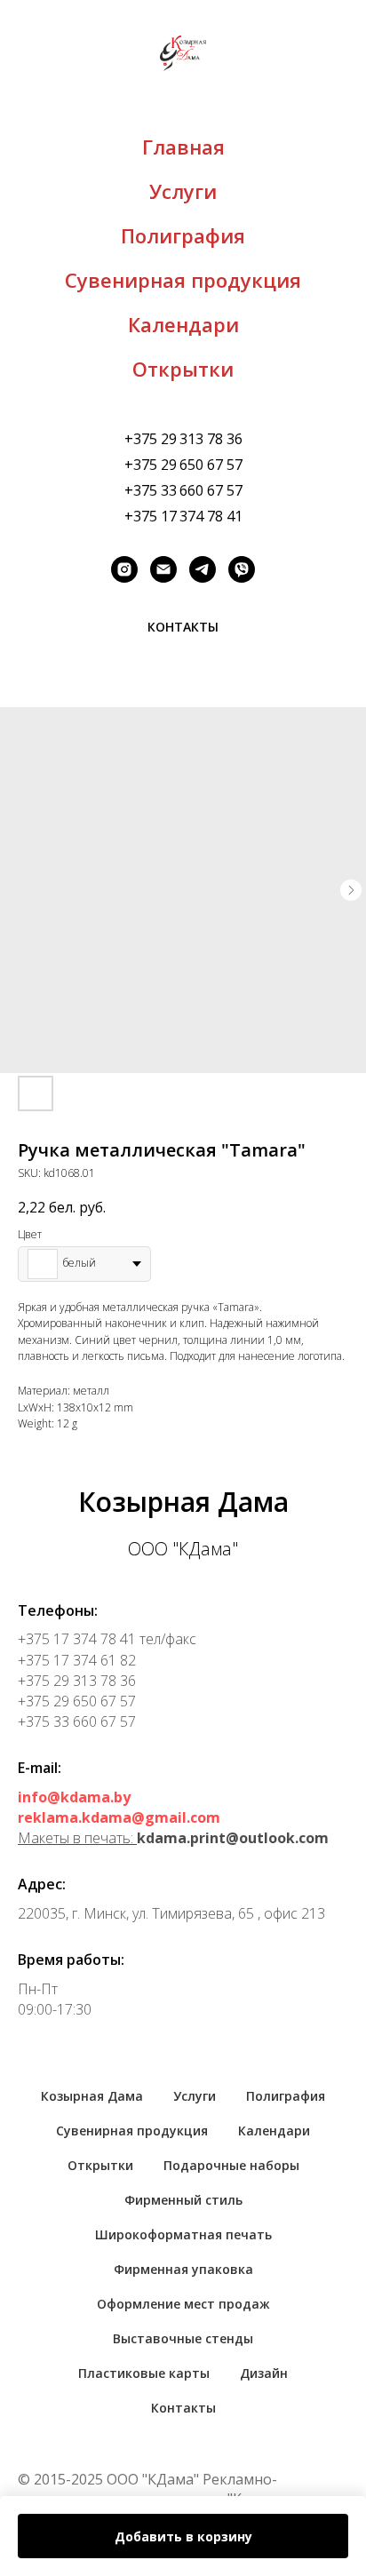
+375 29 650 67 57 (183, 465)
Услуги (183, 191)
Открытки (183, 369)
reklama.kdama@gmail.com (119, 1817)
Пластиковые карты (144, 2373)
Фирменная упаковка (183, 2269)
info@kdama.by (74, 1797)
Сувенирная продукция (183, 280)
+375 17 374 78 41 (183, 516)
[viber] (242, 569)
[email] (163, 569)
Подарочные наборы (231, 2165)
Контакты (183, 2408)
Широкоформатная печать (183, 2234)
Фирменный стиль (183, 2200)
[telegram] (203, 569)
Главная (183, 147)
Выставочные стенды (183, 2338)
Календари (183, 324)
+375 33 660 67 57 (183, 490)
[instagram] (124, 569)
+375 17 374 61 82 (77, 1660)
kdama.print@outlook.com (233, 1838)
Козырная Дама (92, 2096)
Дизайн (264, 2373)
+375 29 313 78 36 (183, 439)
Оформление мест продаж (183, 2304)
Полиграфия (183, 235)
